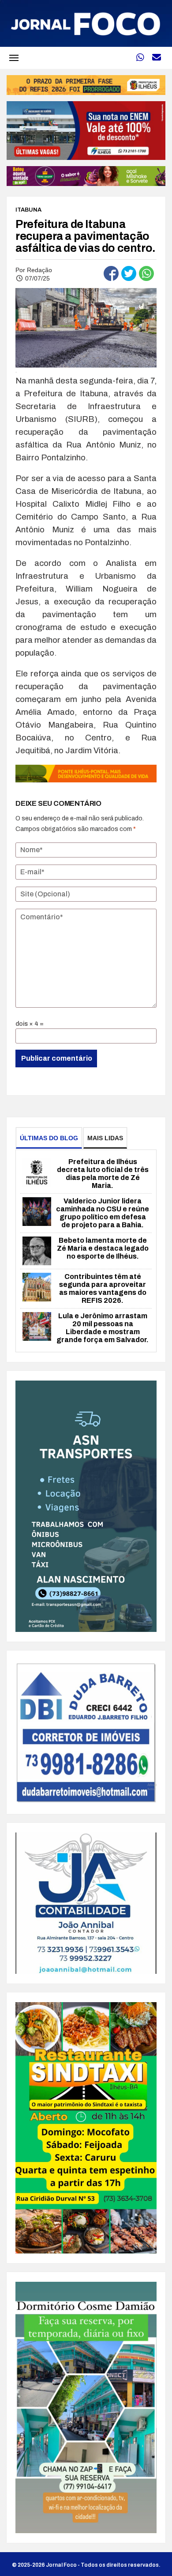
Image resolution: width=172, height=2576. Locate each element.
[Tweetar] (129, 273)
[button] (14, 58)
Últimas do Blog (49, 1138)
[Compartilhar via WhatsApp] (146, 273)
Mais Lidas (105, 1138)
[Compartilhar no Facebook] (111, 273)
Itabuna (28, 210)
